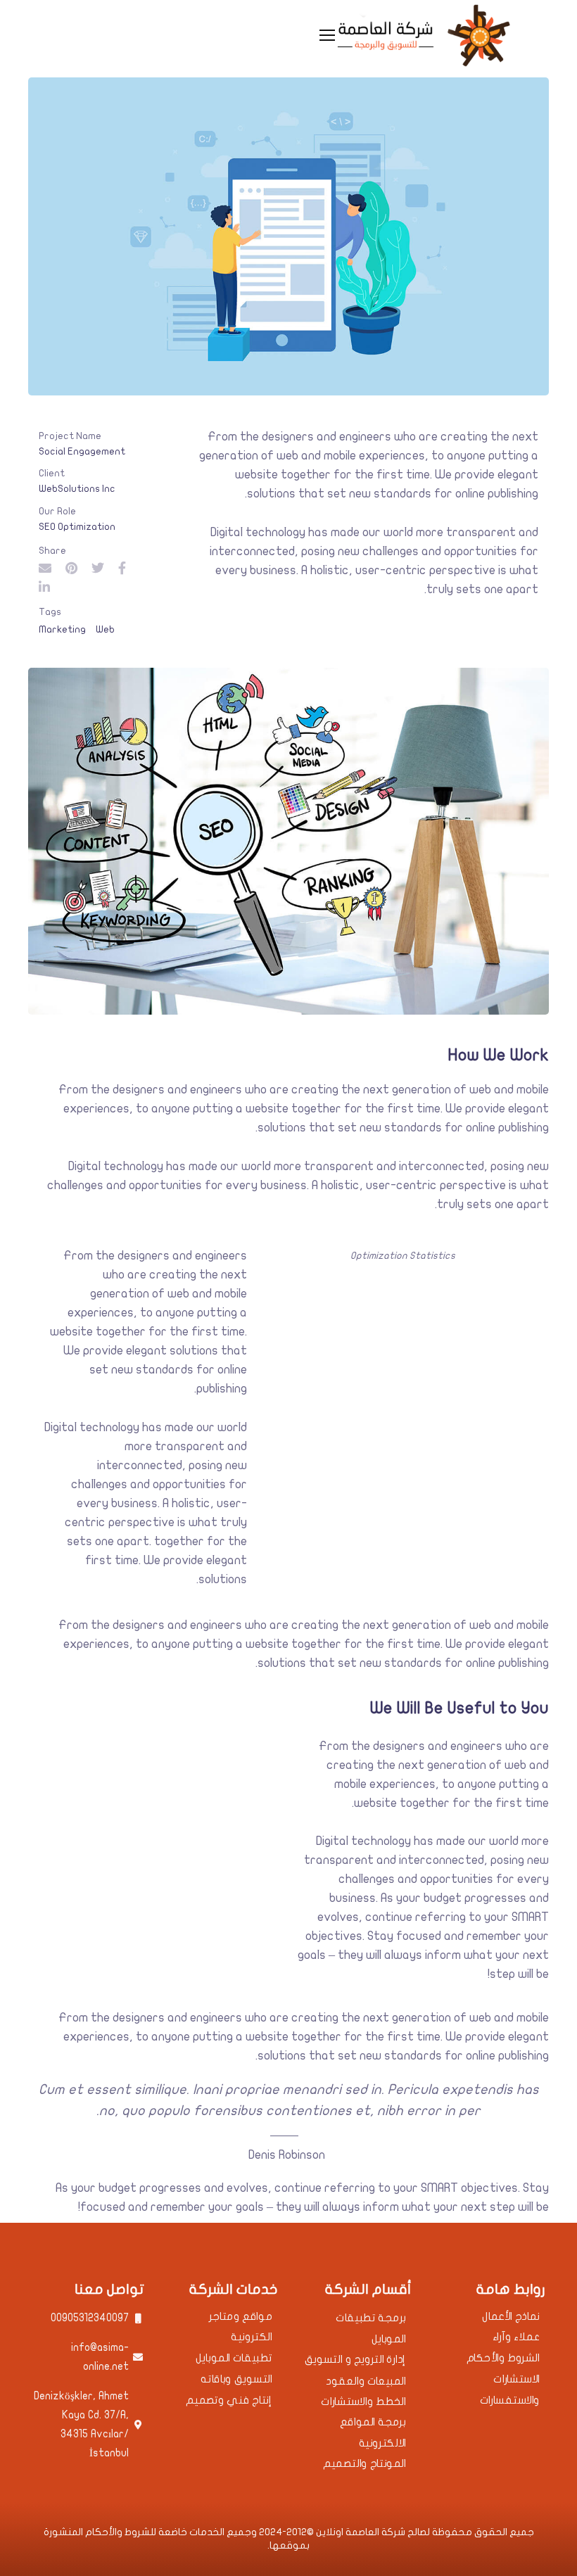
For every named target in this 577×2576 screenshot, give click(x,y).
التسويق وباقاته (236, 2379)
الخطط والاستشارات (363, 2402)
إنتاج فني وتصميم (229, 2400)
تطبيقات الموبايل (234, 2358)
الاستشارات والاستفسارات (510, 2390)
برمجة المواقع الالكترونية (373, 2433)
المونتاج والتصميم (364, 2464)
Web (105, 629)
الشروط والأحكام (503, 2358)
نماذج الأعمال (511, 2317)
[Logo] (423, 35)
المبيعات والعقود (366, 2381)
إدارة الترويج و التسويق (355, 2360)
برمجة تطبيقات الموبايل (371, 2329)
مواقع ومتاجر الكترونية (241, 2327)
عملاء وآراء (516, 2337)
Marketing (62, 629)
